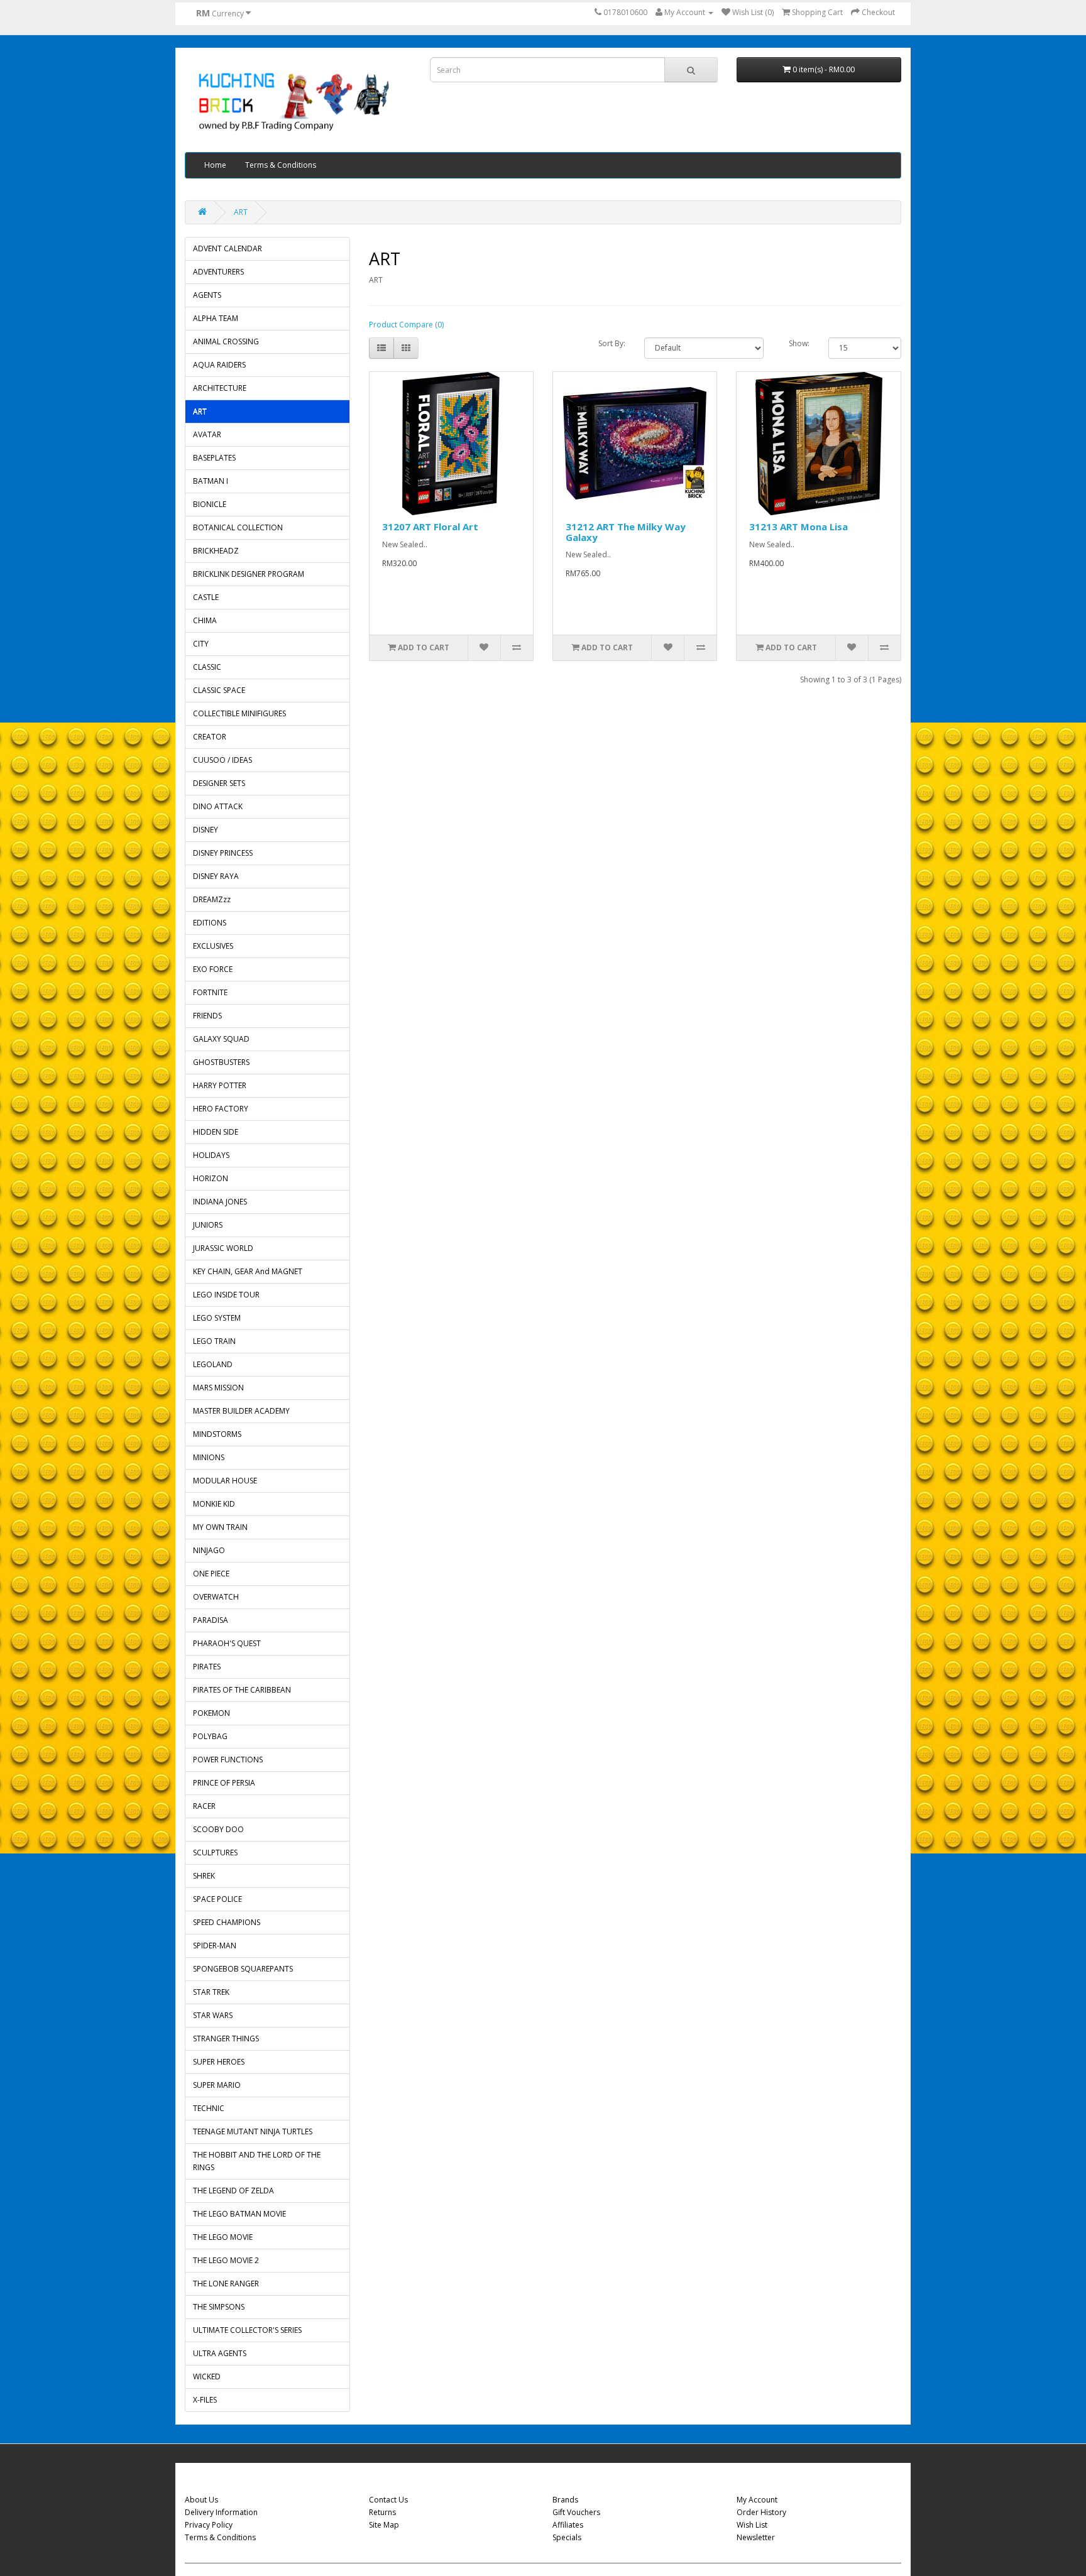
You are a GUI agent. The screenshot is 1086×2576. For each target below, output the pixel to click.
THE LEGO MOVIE (223, 2237)
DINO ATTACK (218, 806)
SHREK (204, 1876)
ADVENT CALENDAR (228, 248)
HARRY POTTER (220, 1085)
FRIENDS (207, 1016)
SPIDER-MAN (215, 1946)
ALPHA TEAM (216, 318)
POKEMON (211, 1713)
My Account (757, 2500)
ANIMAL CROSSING (226, 341)
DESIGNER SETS (219, 783)
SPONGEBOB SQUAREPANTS (243, 1969)
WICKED (207, 2377)
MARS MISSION (218, 1388)
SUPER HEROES (219, 2062)
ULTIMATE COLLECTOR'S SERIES (247, 2330)
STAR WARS (213, 2015)
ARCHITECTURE (220, 388)
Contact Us (388, 2500)
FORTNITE (210, 992)
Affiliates (568, 2525)
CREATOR (210, 737)
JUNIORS (208, 1225)
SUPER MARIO (217, 2085)
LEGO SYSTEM (217, 1318)
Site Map (384, 2525)
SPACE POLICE (217, 1899)
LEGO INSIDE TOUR (226, 1295)
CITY (201, 644)
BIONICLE (210, 504)
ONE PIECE (211, 1574)
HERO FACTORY (221, 1109)
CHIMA (205, 620)
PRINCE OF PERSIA (224, 1783)
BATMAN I (211, 481)
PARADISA (211, 1620)
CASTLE (206, 597)
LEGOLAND (213, 1364)
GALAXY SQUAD (221, 1039)
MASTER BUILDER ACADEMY (241, 1411)
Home (215, 165)
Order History (761, 2512)
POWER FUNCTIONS (228, 1760)
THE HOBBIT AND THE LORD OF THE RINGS (257, 2161)
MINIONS (209, 1457)
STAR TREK (211, 1992)
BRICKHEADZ (216, 551)
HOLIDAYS (211, 1155)
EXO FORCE (213, 969)
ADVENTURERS (218, 272)
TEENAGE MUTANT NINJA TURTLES (253, 2131)
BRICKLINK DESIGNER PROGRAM (249, 574)
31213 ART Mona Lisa (798, 527)
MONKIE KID (214, 1504)
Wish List (752, 2525)
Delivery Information (221, 2512)
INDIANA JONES (220, 1202)
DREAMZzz (212, 899)
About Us (201, 2500)
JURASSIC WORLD (223, 1248)
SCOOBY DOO (218, 1829)
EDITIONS (210, 923)
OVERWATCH (216, 1597)
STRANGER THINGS (226, 2038)
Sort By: (612, 343)
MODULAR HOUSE (225, 1481)
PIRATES (207, 1667)
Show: (799, 343)
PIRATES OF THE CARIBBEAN (242, 1690)
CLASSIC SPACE (219, 690)
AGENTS (207, 295)
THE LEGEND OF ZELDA (233, 2191)
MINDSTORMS (217, 1434)
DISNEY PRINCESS (223, 853)
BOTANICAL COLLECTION (238, 527)
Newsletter (756, 2537)
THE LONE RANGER (226, 2284)
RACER (204, 1806)
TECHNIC (209, 2108)
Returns (382, 2512)
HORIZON (211, 1178)
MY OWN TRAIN (220, 1527)
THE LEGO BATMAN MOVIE (239, 2214)
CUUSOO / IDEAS (222, 760)
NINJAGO (209, 1550)
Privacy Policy (209, 2525)
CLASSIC (207, 667)
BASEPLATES (214, 458)
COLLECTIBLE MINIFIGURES (239, 713)
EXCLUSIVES (213, 946)
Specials (567, 2537)
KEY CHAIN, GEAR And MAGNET (248, 1271)
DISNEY (206, 830)
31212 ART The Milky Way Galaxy (626, 532)
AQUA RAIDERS (219, 365)
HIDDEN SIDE (216, 1132)
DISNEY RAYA (216, 876)
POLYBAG (210, 1736)
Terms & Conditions (281, 165)
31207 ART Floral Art (430, 527)
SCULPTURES (215, 1853)
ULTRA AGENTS (220, 2353)
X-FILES (205, 2400)
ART (241, 212)
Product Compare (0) (406, 325)
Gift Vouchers (576, 2512)
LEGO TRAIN (214, 1341)
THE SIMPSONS (219, 2307)
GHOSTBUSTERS (221, 1062)
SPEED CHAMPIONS (227, 1922)
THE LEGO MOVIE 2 (226, 2260)
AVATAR (207, 434)
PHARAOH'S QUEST (227, 1643)
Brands (565, 2500)
